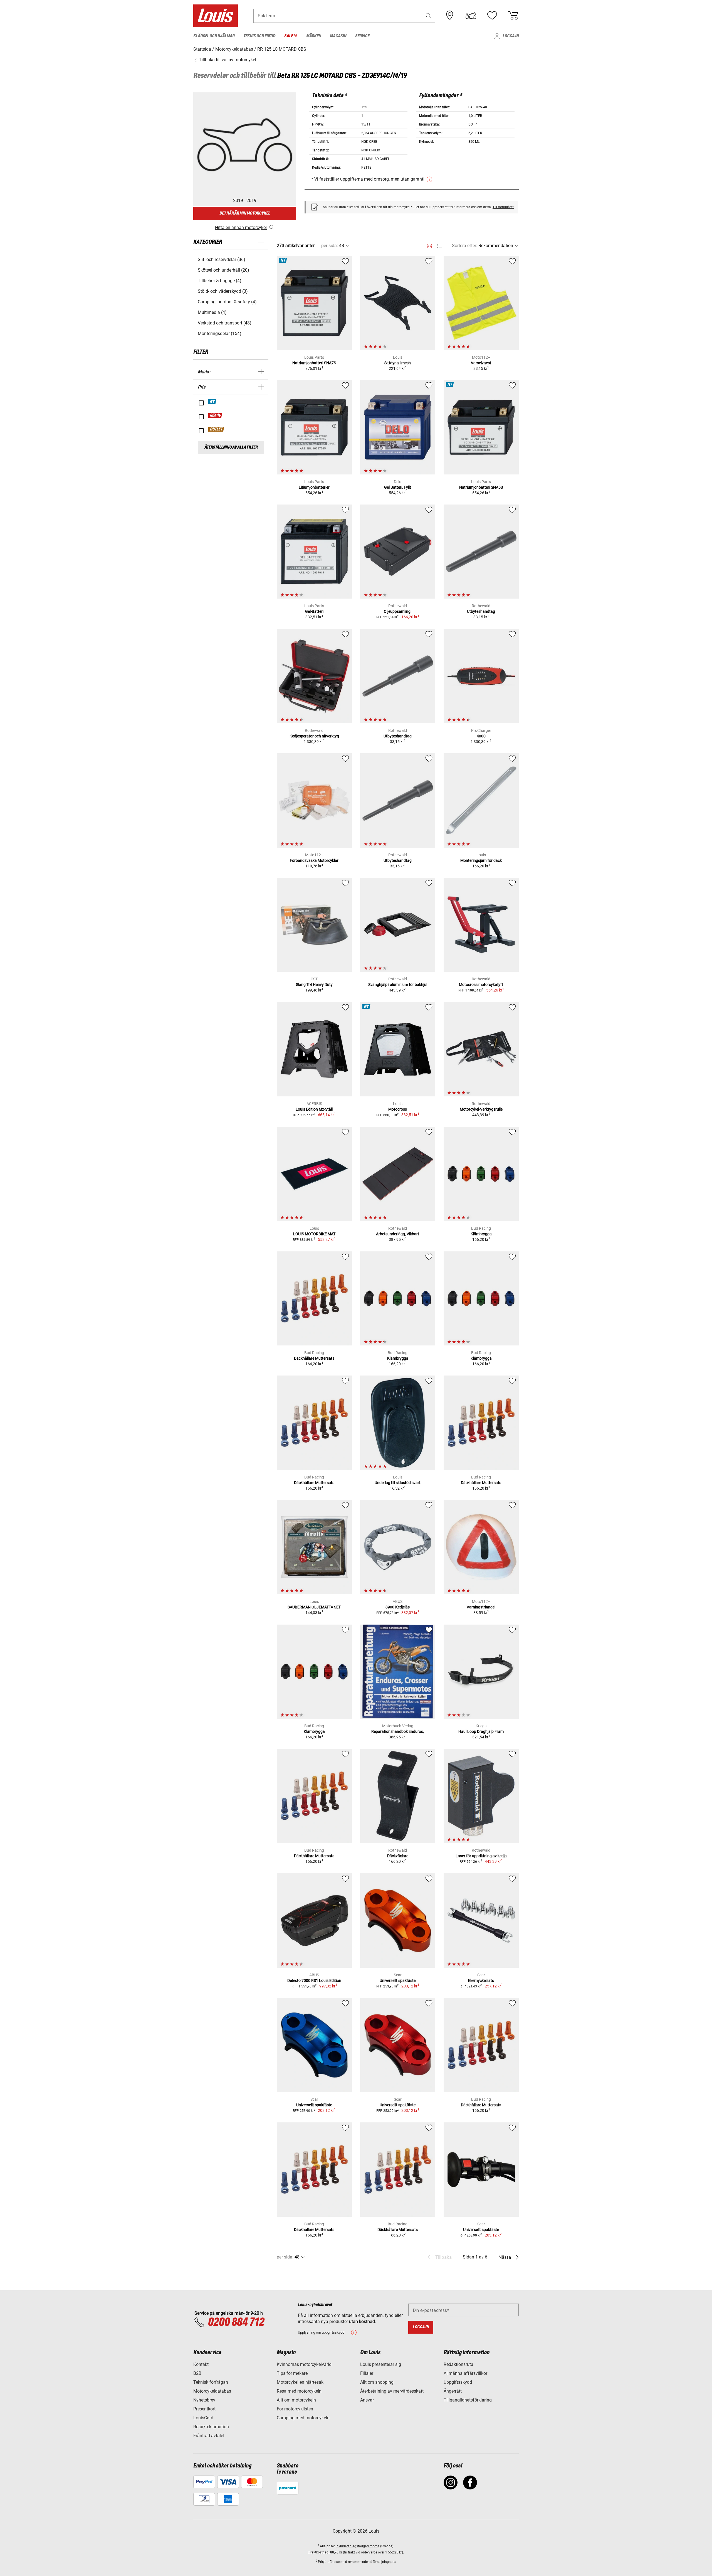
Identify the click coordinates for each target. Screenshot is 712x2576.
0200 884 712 (236, 2322)
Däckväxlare (398, 1856)
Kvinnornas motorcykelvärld (304, 2364)
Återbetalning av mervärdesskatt (392, 2391)
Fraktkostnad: (319, 2552)
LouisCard (203, 2418)
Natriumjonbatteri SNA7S (314, 363)
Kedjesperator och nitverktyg (314, 736)
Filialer (367, 2373)
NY (212, 402)
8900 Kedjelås (398, 1607)
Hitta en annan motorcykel (241, 227)
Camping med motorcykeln (303, 2418)
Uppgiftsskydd (458, 2382)
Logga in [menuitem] (511, 36)
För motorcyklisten (295, 2409)
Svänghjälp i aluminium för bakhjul (398, 985)
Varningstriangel (481, 1607)
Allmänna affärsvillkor (465, 2373)
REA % (215, 415)
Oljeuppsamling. (398, 611)
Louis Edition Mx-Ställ (314, 1109)
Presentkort (204, 2409)
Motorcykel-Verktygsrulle (481, 1109)
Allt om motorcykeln (296, 2400)
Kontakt (201, 2364)
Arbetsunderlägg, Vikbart (398, 1234)
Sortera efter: (465, 246)
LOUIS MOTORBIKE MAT (314, 1234)
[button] (429, 16)
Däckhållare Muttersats (314, 1358)
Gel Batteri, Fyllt (398, 487)
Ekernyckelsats (481, 1980)
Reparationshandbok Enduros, (398, 1731)
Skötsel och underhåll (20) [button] (223, 270)
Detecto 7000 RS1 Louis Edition (314, 1980)
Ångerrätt (453, 2391)
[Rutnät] (430, 245)
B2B (197, 2373)
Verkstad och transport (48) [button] (225, 323)
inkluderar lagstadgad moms (358, 2546)
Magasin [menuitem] (338, 36)
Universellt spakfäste (398, 1980)
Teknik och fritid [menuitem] (259, 36)
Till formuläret (503, 207)
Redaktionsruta (458, 2364)
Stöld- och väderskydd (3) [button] (223, 291)
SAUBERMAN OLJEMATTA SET (314, 1607)
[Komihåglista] (492, 16)
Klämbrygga (481, 1234)
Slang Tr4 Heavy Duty (314, 985)
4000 (481, 736)
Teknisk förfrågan (211, 2382)
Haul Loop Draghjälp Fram (481, 1731)
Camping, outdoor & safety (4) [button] (227, 302)
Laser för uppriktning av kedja (481, 1856)
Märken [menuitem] (314, 36)
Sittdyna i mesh (398, 363)
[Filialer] (450, 16)
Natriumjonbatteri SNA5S (481, 487)
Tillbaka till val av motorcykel (227, 60)
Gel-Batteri (314, 611)
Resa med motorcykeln (299, 2391)
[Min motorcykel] (471, 16)
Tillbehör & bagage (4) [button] (220, 281)
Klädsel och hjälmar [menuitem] (214, 36)
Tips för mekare (292, 2373)
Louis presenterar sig (381, 2364)
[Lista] (440, 246)
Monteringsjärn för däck (481, 860)
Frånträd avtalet (209, 2436)
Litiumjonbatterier (314, 487)
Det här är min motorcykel (245, 213)
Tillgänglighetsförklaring (468, 2400)
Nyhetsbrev (204, 2400)
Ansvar (367, 2400)
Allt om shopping (377, 2382)
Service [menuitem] (362, 36)
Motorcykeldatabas (212, 2391)
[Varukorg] (513, 16)
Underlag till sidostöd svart (398, 1483)
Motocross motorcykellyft (481, 985)
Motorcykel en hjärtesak (300, 2382)
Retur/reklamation (211, 2427)
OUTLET (216, 429)
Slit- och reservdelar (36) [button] (222, 259)
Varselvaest (481, 363)
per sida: (330, 246)
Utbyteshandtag (481, 611)
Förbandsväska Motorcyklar (314, 860)
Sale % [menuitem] (291, 36)
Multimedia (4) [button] (212, 312)
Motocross (398, 1109)
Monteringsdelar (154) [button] (220, 334)
